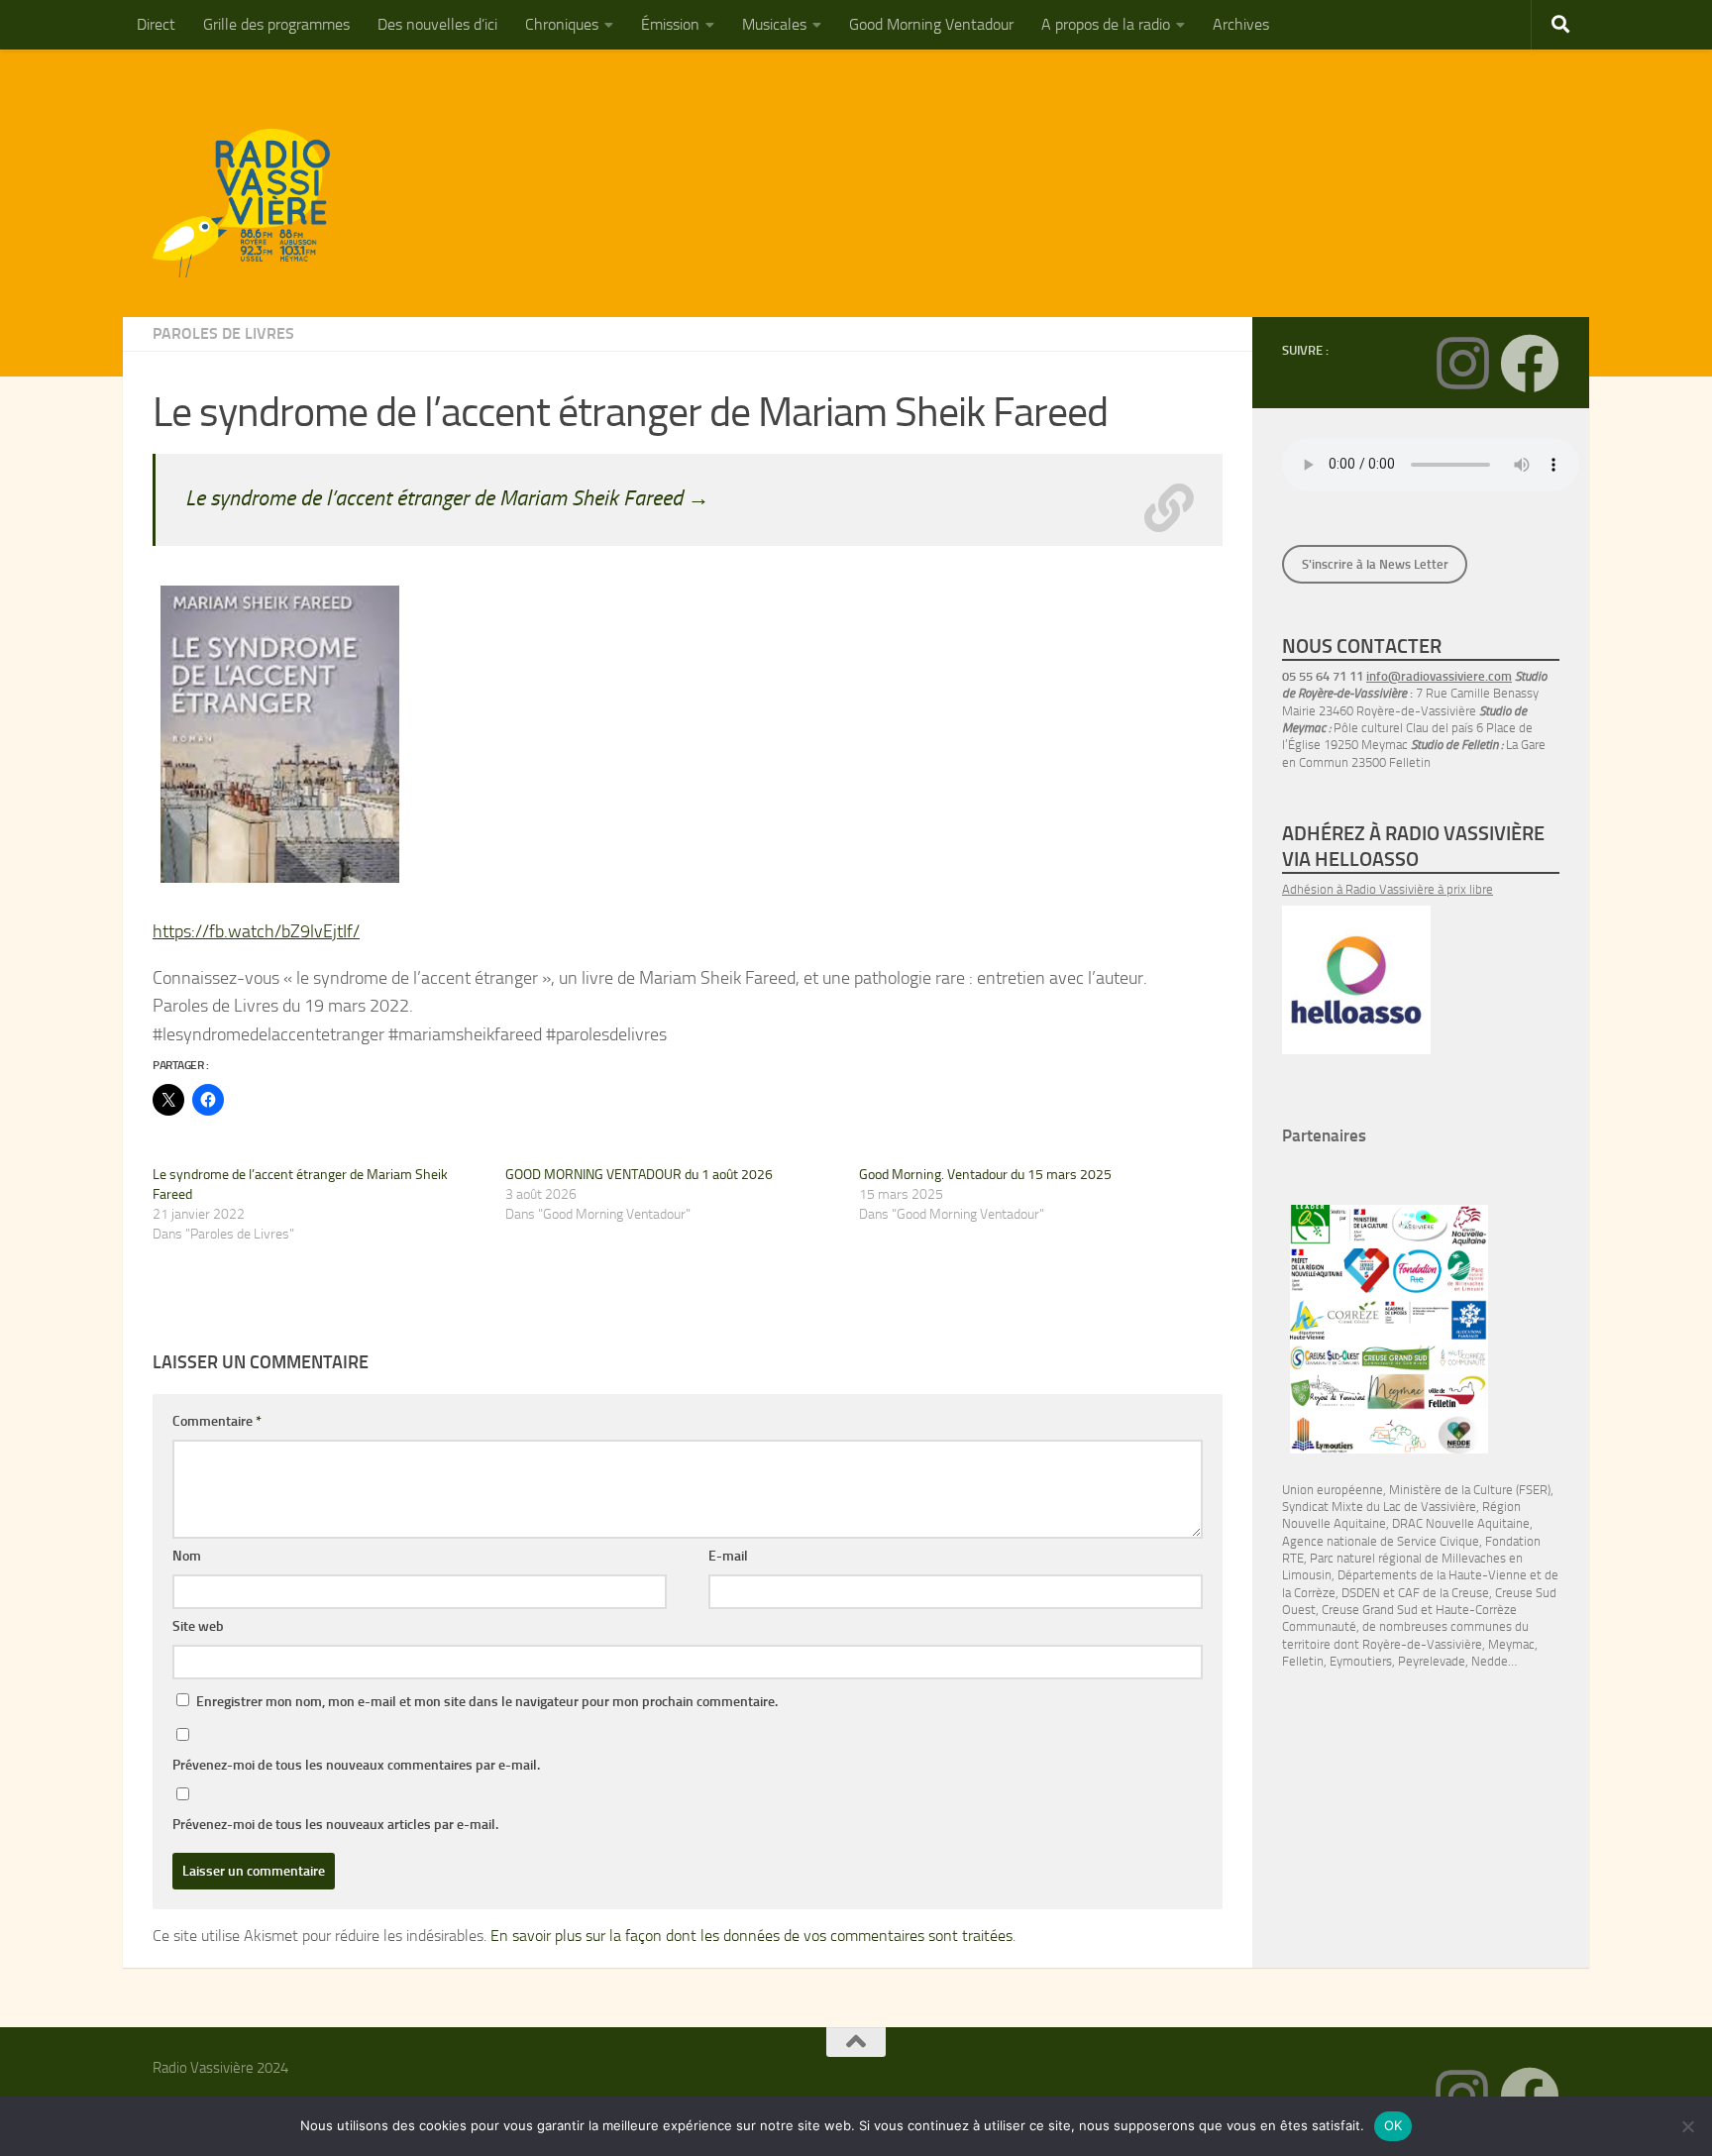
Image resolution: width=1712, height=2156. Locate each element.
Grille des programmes (276, 24)
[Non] (1687, 2126)
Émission (670, 24)
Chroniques (562, 24)
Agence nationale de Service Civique (1381, 1541)
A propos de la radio (1106, 24)
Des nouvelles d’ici (437, 24)
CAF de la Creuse (1444, 1593)
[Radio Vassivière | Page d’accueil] (253, 203)
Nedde (1490, 1661)
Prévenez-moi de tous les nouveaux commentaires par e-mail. (356, 1765)
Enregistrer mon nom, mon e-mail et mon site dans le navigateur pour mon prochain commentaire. (487, 1702)
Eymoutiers (1361, 1661)
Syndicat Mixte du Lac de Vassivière (1379, 1507)
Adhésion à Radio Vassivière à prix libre (1388, 889)
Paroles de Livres (223, 333)
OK (1393, 2125)
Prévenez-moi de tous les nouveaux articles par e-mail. (335, 1825)
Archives (1241, 24)
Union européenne (1333, 1490)
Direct (156, 24)
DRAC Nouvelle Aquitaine (1461, 1523)
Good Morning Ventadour (931, 24)
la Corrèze (1309, 1593)
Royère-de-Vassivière (1422, 1644)
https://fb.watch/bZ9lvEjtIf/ (256, 931)
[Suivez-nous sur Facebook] (1530, 364)
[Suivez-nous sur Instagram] (1462, 364)
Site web (198, 1626)
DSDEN (1361, 1593)
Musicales (774, 24)
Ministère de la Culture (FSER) (1470, 1490)
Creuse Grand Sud (1370, 1610)
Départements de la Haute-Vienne (1432, 1575)
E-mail (728, 1556)
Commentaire (217, 1421)
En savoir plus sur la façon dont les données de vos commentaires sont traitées (751, 1936)
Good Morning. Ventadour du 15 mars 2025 (985, 1175)
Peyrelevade (1432, 1661)
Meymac (1511, 1644)
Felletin (1303, 1661)
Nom (187, 1556)
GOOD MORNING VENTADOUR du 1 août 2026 (639, 1175)
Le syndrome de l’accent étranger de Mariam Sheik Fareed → (447, 498)
